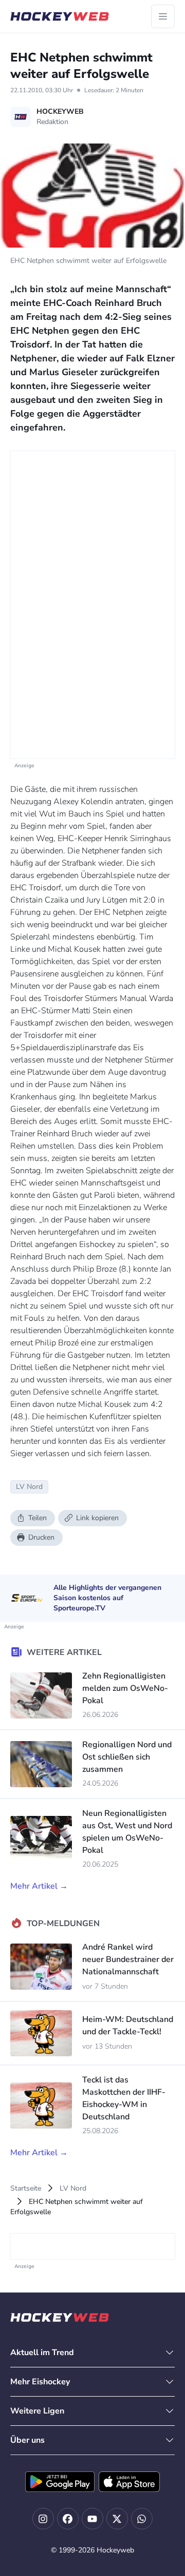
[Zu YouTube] (92, 2519)
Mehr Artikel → (39, 1886)
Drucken (41, 1537)
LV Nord (73, 2188)
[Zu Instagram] (43, 2519)
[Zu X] (117, 2519)
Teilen (38, 1518)
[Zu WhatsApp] (142, 2519)
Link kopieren (97, 1518)
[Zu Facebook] (68, 2519)
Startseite (26, 2188)
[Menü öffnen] (163, 16)
